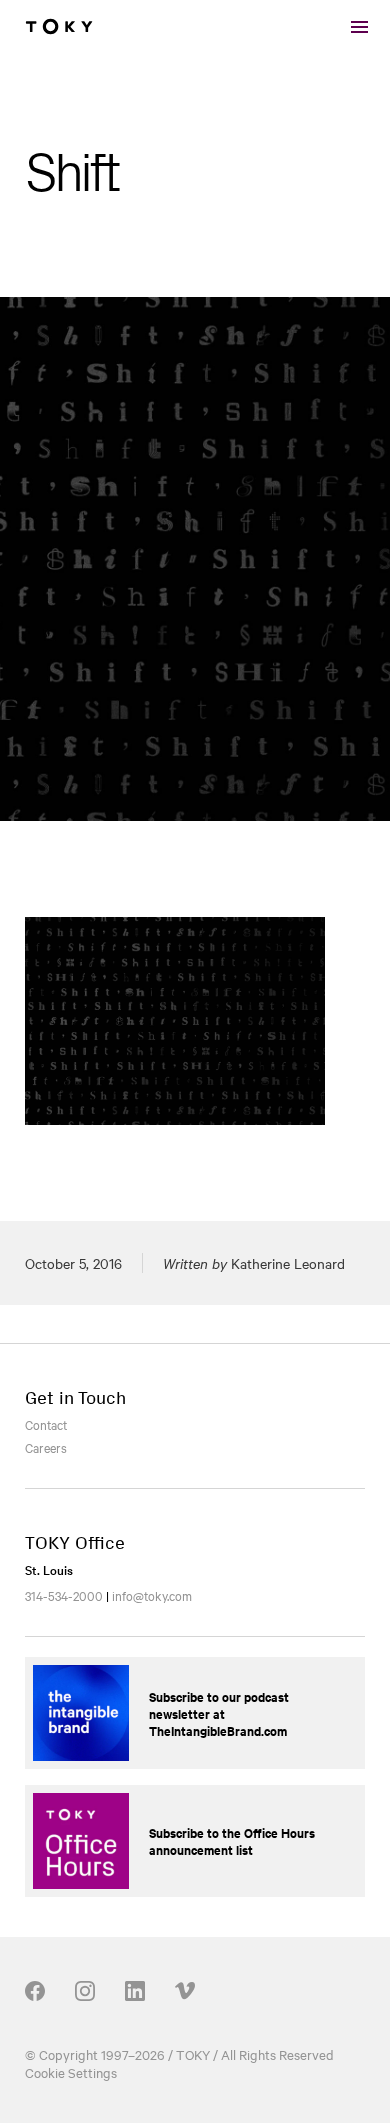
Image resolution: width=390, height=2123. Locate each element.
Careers (46, 1447)
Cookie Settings (71, 2072)
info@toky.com (152, 1595)
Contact (46, 1424)
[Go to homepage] (59, 27)
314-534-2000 (64, 1595)
